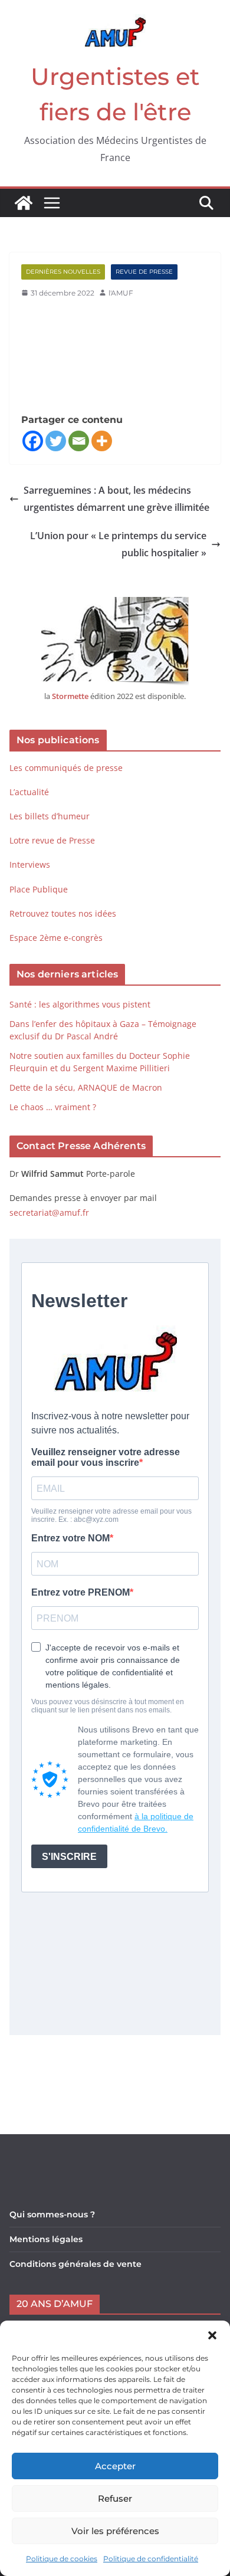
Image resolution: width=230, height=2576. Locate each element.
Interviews (30, 864)
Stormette (70, 696)
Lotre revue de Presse (52, 840)
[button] (212, 2335)
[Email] (79, 441)
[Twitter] (56, 441)
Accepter (115, 2466)
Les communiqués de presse (66, 768)
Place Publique (39, 889)
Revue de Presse (144, 272)
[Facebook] (33, 441)
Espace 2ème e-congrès (57, 938)
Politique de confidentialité (151, 2559)
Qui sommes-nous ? (52, 2214)
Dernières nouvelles (63, 272)
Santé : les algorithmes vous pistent (80, 1004)
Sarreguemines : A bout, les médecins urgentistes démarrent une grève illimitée (116, 499)
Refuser (115, 2498)
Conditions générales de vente (75, 2264)
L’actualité (29, 792)
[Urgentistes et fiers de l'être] (24, 203)
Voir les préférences (115, 2531)
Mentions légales (46, 2239)
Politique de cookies (62, 2559)
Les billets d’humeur (50, 816)
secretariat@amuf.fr (49, 1212)
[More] (102, 441)
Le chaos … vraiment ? (53, 1107)
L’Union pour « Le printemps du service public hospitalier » (118, 544)
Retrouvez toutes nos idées (63, 913)
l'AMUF (121, 293)
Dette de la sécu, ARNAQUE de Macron (86, 1087)
